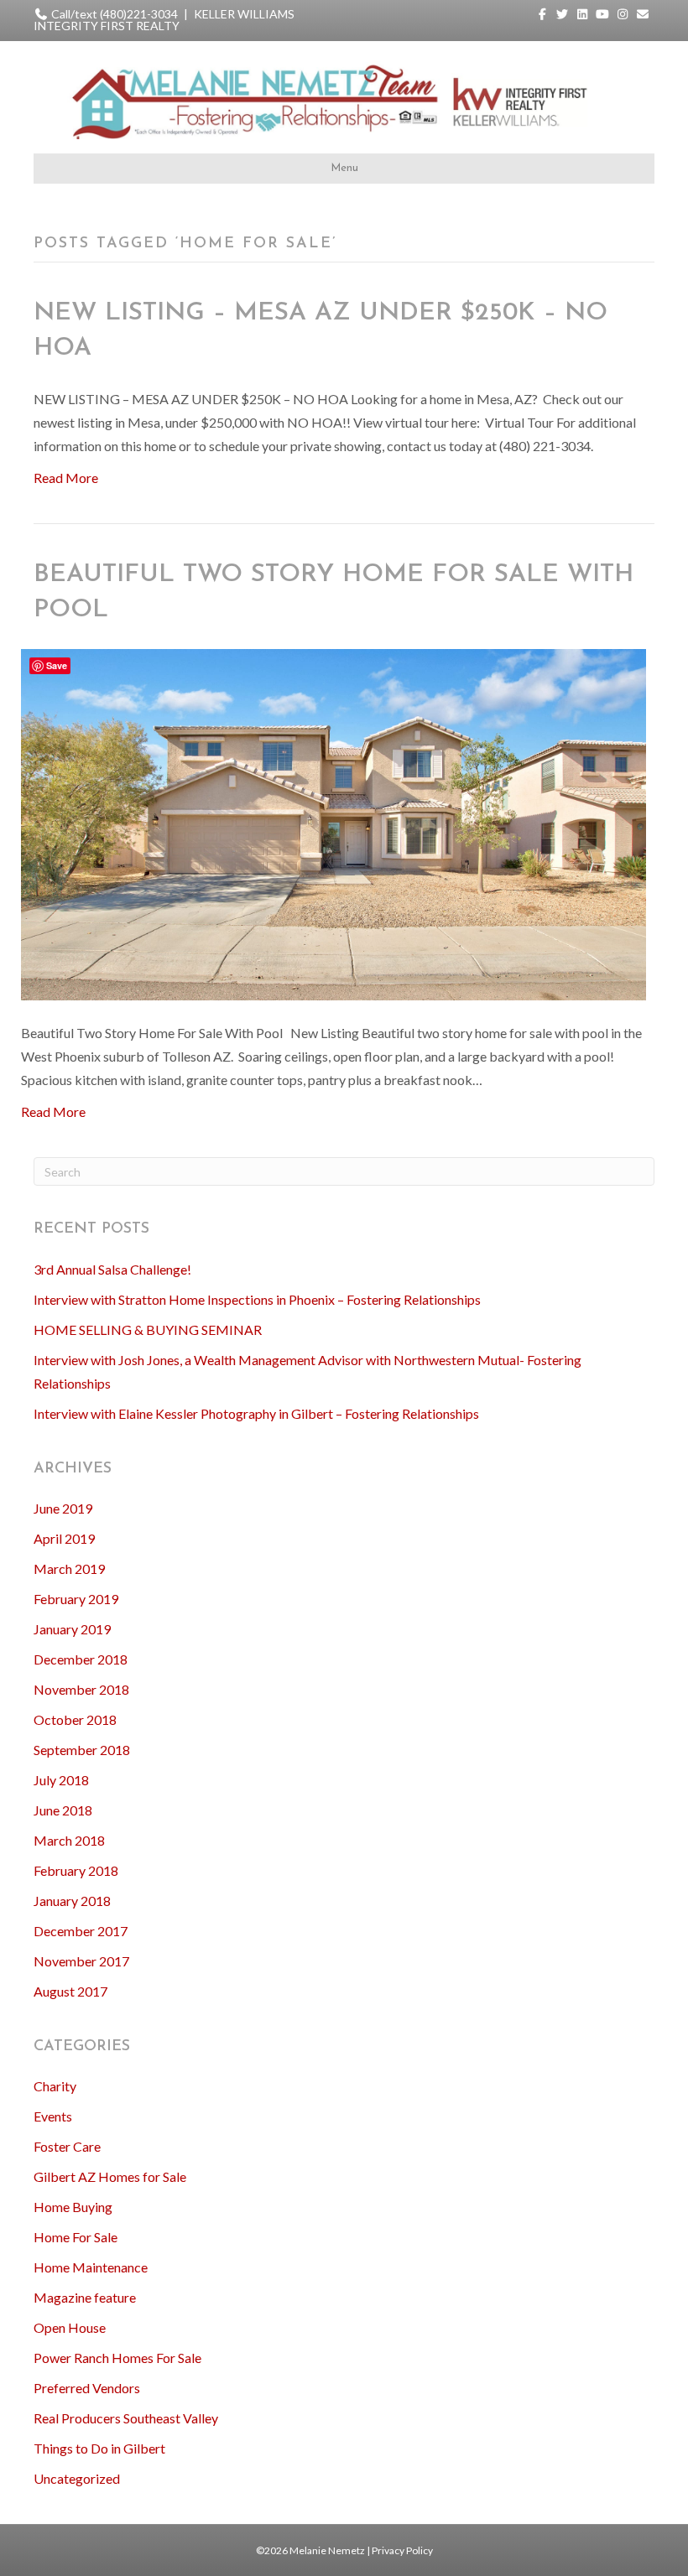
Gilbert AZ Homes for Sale (110, 2176)
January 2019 (72, 1629)
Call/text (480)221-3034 (115, 14)
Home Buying (73, 2207)
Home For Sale (76, 2237)
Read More (66, 478)
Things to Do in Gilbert (99, 2448)
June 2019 (63, 1508)
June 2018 (63, 1810)
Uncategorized (77, 2478)
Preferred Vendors (87, 2388)
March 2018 (69, 1840)
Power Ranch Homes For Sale (117, 2358)
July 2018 (61, 1780)
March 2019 (69, 1568)
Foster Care (67, 2146)
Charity (55, 2086)
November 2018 (81, 1689)
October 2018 (75, 1719)
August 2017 (70, 1991)
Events (53, 2116)
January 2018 (72, 1901)
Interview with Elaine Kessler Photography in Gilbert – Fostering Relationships (256, 1413)
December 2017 (81, 1931)
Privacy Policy (402, 2550)
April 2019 (64, 1538)
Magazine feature (85, 2297)
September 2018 (82, 1750)
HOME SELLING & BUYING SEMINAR (148, 1330)
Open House (70, 2327)
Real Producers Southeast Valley (126, 2418)
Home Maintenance (91, 2267)
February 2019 (76, 1599)
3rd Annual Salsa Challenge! (112, 1269)
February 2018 (76, 1870)
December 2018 (81, 1659)
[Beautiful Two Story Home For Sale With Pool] (334, 823)
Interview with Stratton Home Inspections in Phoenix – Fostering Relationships (257, 1299)
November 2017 (81, 1961)
